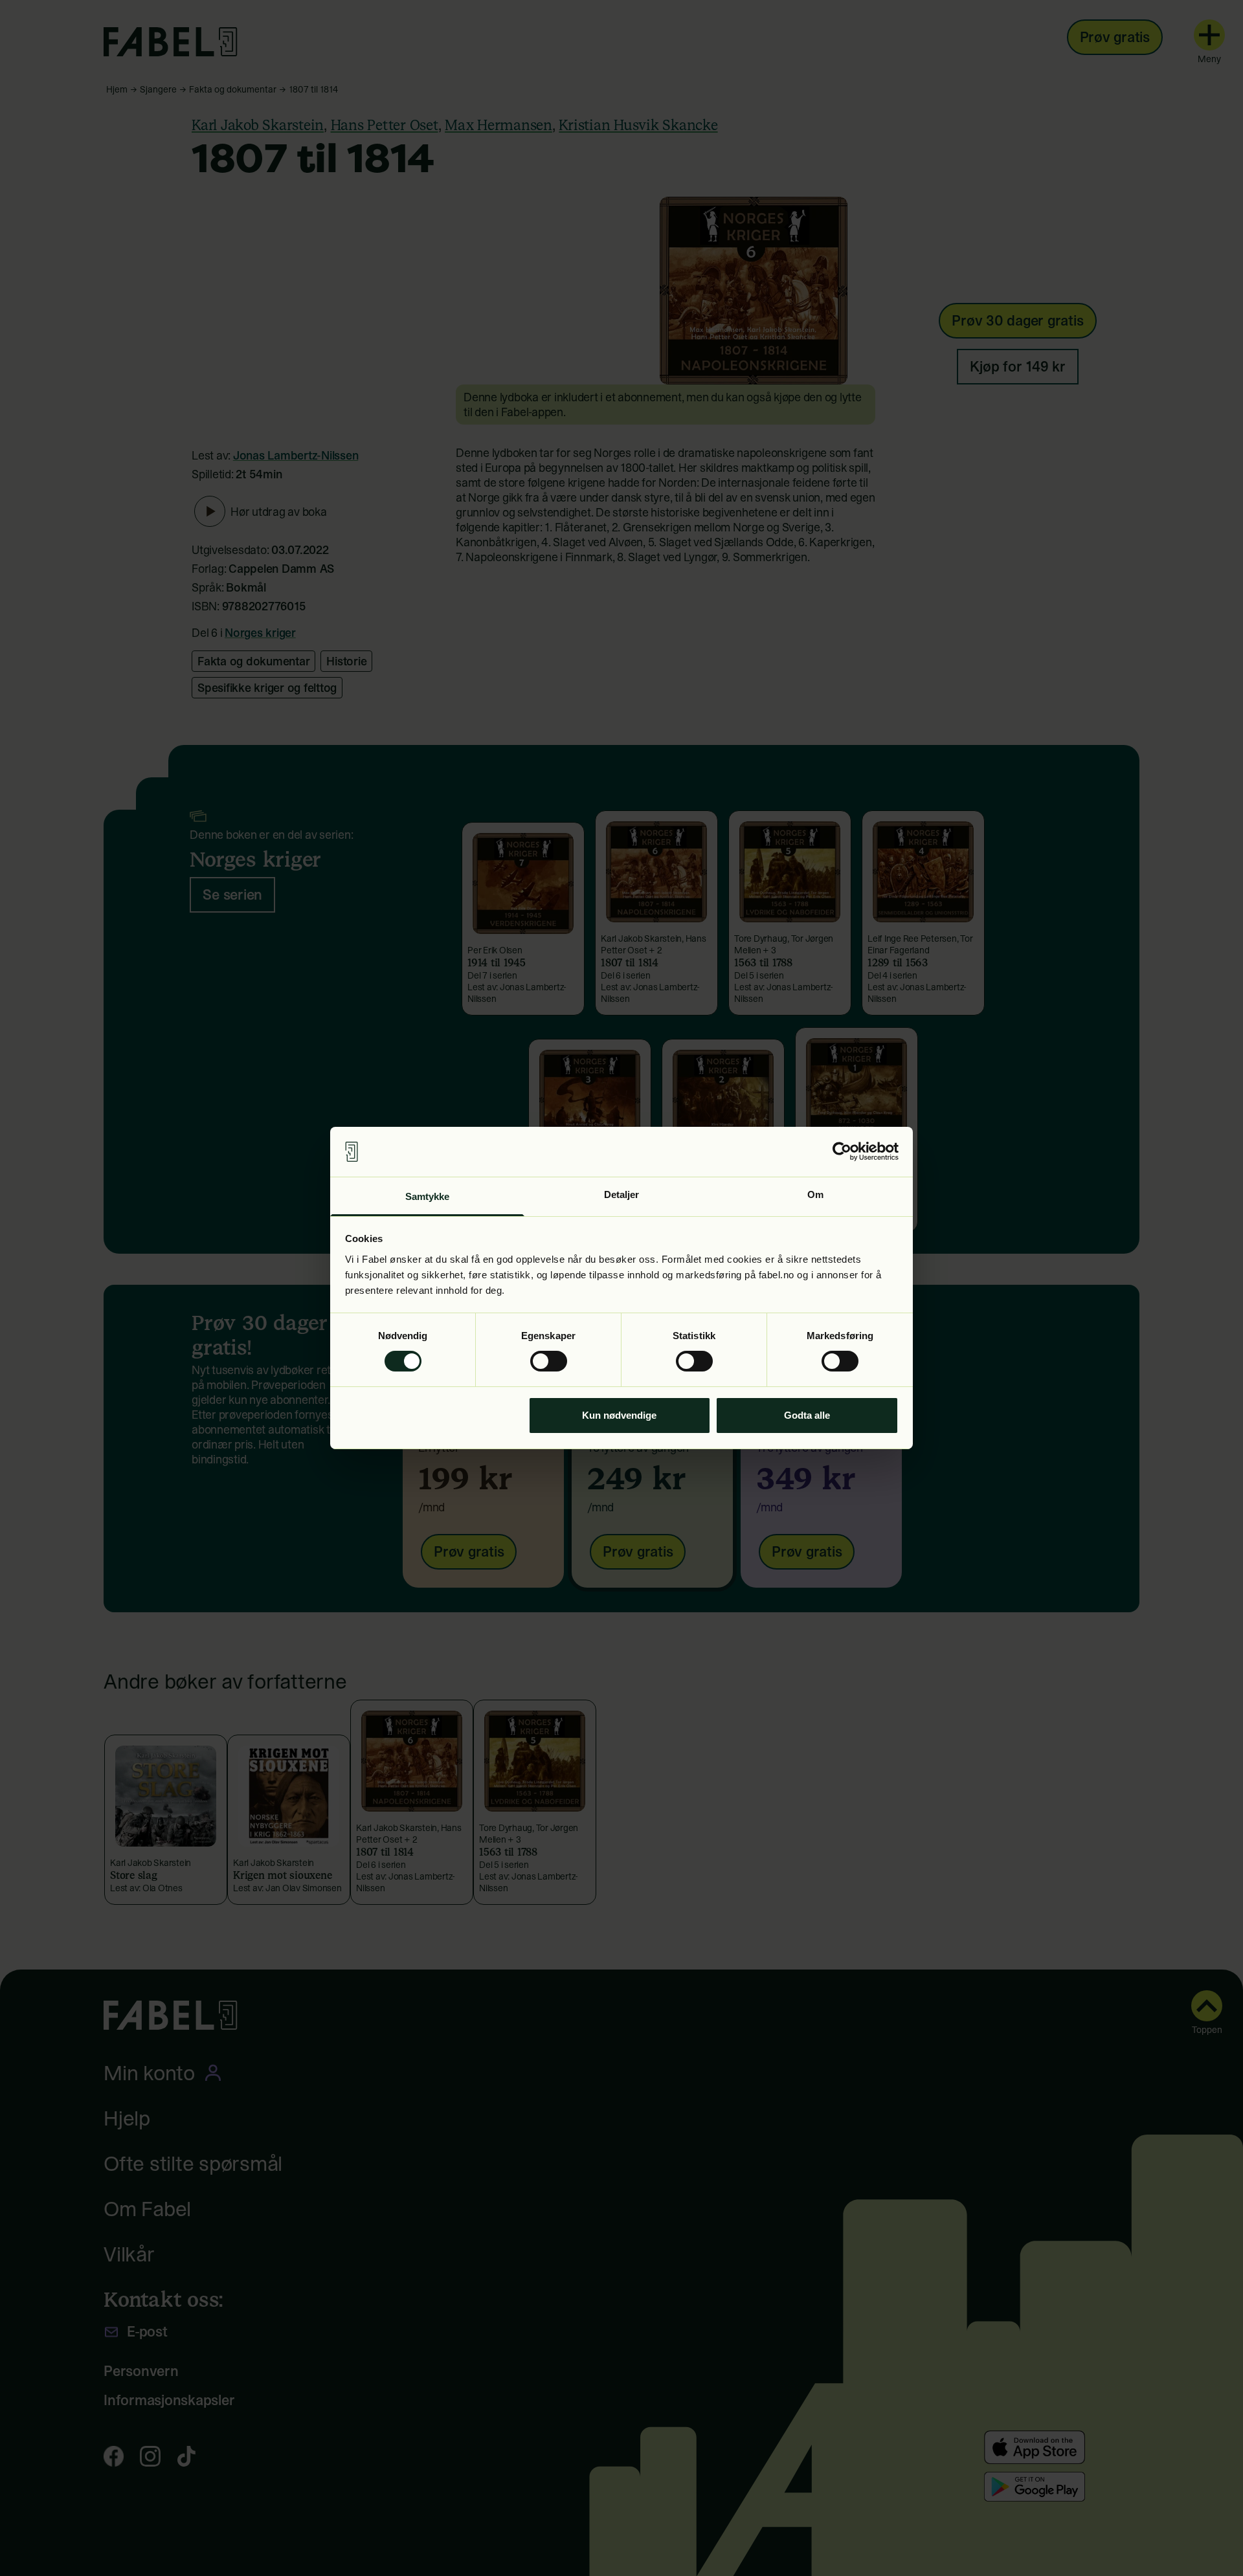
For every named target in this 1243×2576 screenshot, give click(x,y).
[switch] (549, 1361)
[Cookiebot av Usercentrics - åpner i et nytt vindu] (842, 1151)
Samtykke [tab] (428, 1196)
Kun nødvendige (619, 1415)
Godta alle (807, 1415)
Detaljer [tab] (622, 1194)
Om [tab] (815, 1194)
